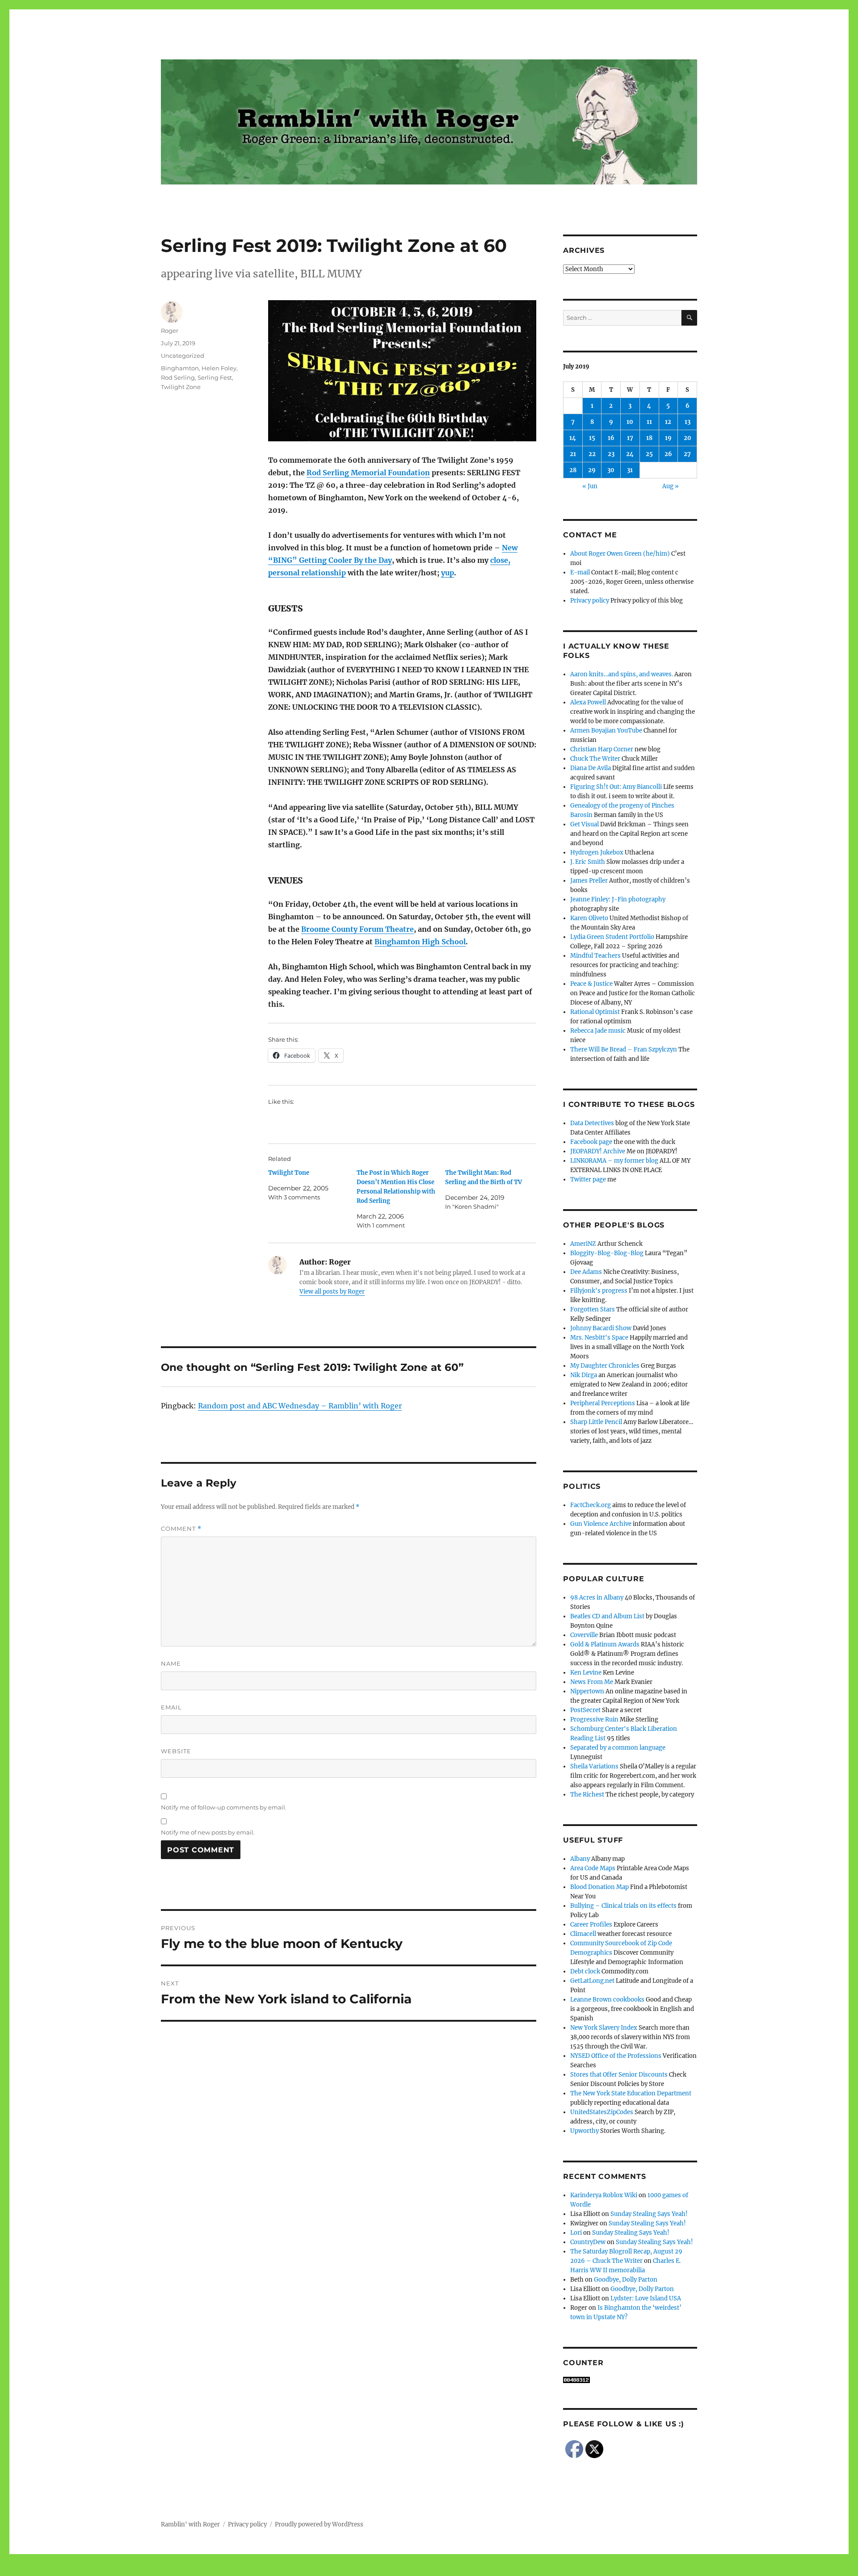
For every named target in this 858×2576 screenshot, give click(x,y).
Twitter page (588, 1179)
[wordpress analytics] (630, 2380)
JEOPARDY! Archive (598, 1151)
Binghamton (180, 368)
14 (573, 438)
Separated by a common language (618, 1748)
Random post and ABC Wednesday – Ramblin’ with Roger (300, 1406)
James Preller (589, 881)
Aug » (671, 486)
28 (573, 470)
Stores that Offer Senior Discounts (619, 2075)
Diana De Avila (591, 768)
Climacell (583, 1934)
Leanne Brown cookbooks (607, 2000)
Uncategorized (183, 356)
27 (687, 454)
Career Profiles (591, 1925)
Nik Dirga (584, 1375)
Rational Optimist (595, 1012)
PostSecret (585, 1710)
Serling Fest (215, 377)
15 (592, 438)
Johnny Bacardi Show (601, 1328)
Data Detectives (592, 1123)
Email (171, 1707)
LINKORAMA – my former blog (614, 1161)
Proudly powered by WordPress (319, 2524)
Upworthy (585, 2131)
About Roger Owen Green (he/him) (620, 554)
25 (649, 454)
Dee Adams (586, 1272)
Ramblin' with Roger (190, 2524)
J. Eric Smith (588, 862)
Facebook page (591, 1142)
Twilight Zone (181, 387)
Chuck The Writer (595, 759)
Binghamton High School (420, 942)
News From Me (592, 1682)
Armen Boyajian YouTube (606, 731)
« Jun (590, 486)
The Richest (587, 1795)
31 (630, 470)
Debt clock (585, 1971)
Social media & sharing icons (379, 2570)
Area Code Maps (593, 1868)
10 (630, 422)
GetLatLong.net (592, 1981)
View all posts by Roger (332, 1292)
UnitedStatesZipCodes (602, 2112)
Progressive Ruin (594, 1719)
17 (630, 438)
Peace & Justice (591, 984)
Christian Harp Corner (602, 749)
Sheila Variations (594, 1766)
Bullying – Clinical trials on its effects (623, 1906)
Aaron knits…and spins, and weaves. (622, 674)
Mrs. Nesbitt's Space (599, 1338)
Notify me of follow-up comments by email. (224, 1807)
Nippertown (587, 1691)
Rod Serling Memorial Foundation (368, 473)
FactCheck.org (591, 1505)
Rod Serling (178, 377)
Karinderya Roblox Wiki (604, 2195)
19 (668, 438)
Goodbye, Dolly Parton (626, 2280)
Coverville (584, 1635)
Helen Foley (219, 368)
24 (630, 454)
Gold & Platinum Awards (605, 1644)
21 (573, 454)
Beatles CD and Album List (607, 1616)
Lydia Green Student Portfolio (612, 937)
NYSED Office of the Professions (616, 2056)
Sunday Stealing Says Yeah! (649, 2214)
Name (171, 1663)
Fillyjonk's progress (599, 1291)
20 (688, 438)
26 (668, 454)
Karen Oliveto (589, 918)
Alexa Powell (588, 702)
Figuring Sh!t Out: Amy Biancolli (616, 787)
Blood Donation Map (599, 1887)
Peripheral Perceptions (603, 1403)
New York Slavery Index (604, 2028)
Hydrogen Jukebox (597, 852)
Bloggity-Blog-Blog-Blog (607, 1253)
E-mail (580, 572)
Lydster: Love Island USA (646, 2298)
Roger (170, 331)
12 (668, 422)
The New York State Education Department (631, 2093)
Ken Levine (586, 1673)
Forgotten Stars (593, 1309)
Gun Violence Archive (601, 1524)
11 (649, 422)
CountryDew (588, 2242)
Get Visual (585, 824)
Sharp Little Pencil (596, 1422)
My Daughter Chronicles (605, 1366)
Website (176, 1751)
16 (611, 438)
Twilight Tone (289, 1173)
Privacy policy (590, 601)
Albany (580, 1859)
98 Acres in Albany (597, 1598)
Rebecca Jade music (598, 1031)
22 (592, 454)
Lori (576, 2233)
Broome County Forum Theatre (357, 929)
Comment (181, 1529)
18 (649, 438)
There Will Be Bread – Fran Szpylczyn (624, 1049)
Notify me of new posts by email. (208, 1832)
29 (592, 470)
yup (448, 573)
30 (611, 470)
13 (688, 422)
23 (611, 454)
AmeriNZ (583, 1244)
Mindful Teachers (595, 956)
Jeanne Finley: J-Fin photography (618, 899)
